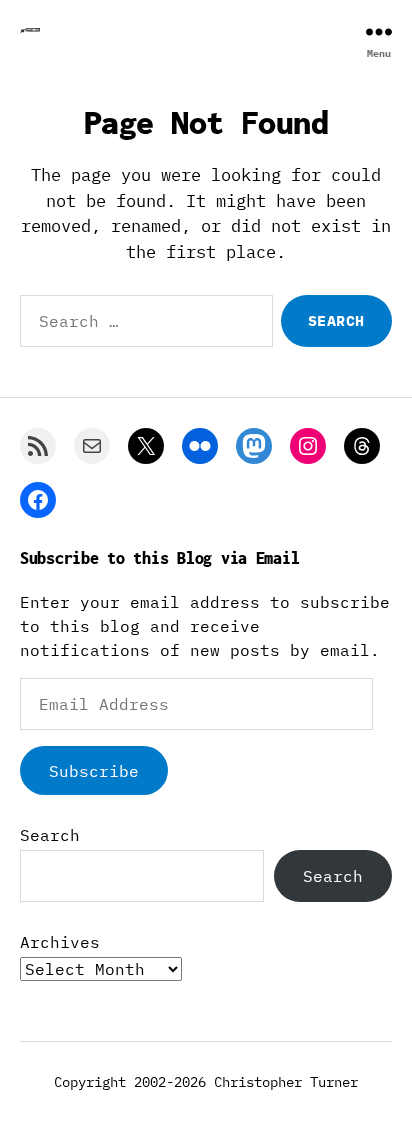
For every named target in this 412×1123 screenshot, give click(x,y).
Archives (60, 942)
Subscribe (94, 771)
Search (50, 835)
